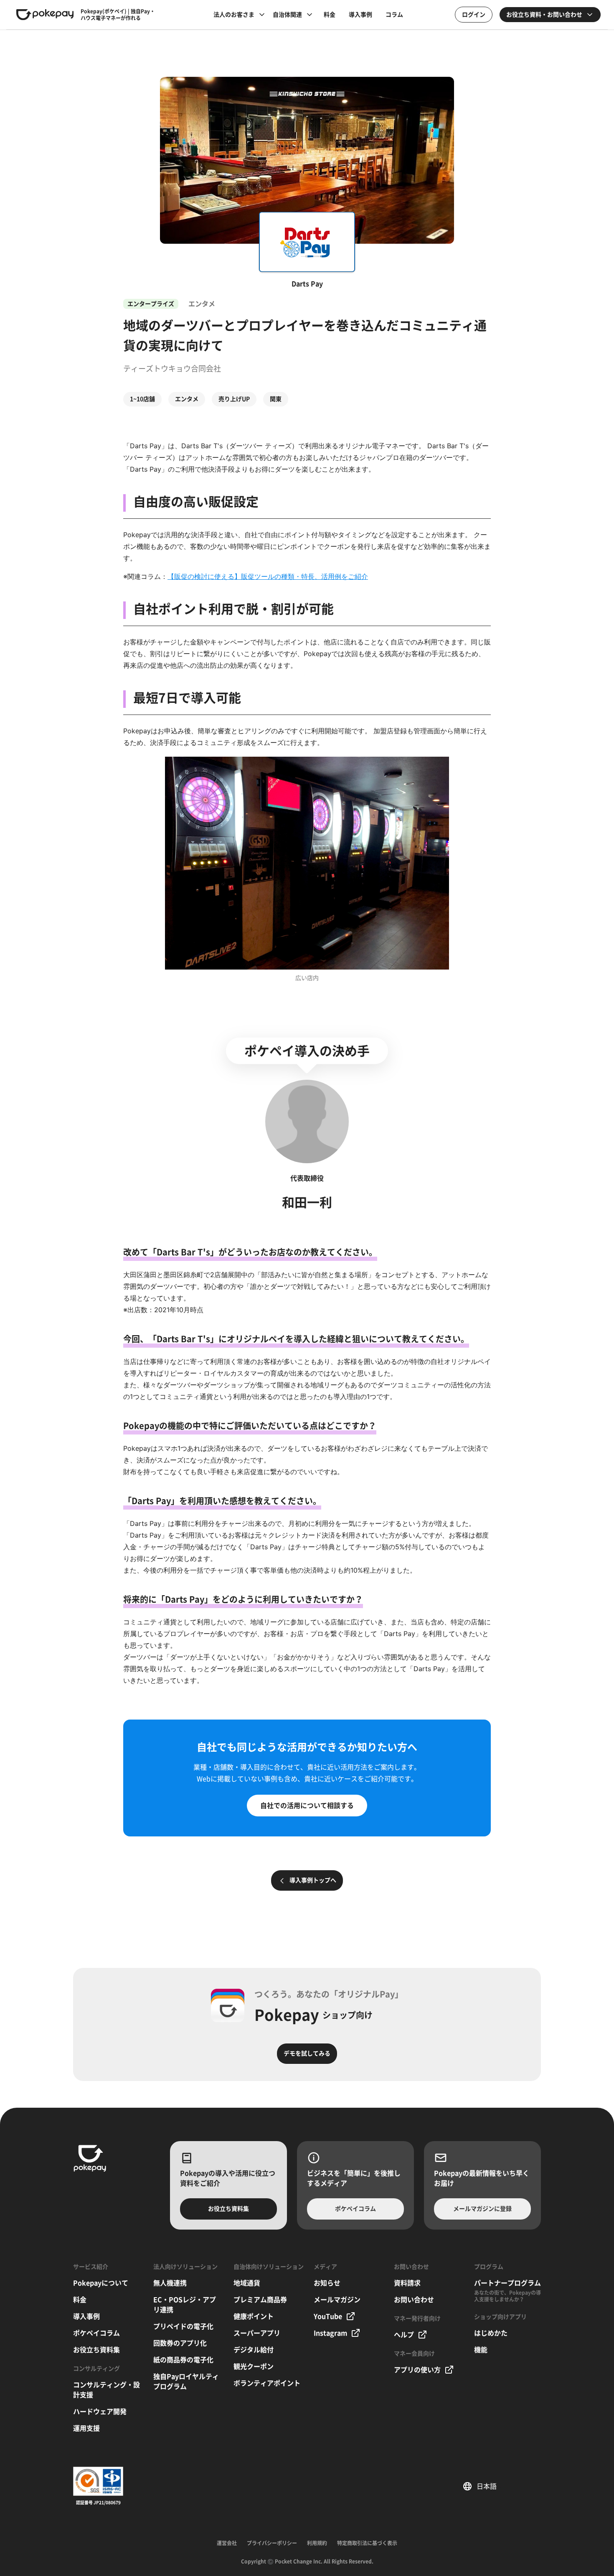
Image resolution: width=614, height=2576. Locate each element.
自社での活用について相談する (307, 1806)
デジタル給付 (254, 2350)
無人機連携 (170, 2283)
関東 (276, 399)
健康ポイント (254, 2316)
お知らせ (327, 2283)
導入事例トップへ (313, 1880)
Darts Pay (307, 284)
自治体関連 (287, 15)
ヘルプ (404, 2335)
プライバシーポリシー (272, 2543)
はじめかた (491, 2333)
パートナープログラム (507, 2283)
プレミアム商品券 (260, 2300)
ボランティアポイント (267, 2383)
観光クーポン (254, 2366)
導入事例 (360, 15)
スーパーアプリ (257, 2333)
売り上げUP (234, 399)
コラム (394, 15)
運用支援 (86, 2428)
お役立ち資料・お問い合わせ (544, 15)
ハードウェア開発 (100, 2412)
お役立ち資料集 (228, 2209)
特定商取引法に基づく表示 (367, 2543)
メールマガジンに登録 (482, 2209)
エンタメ (187, 399)
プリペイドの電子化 (183, 2326)
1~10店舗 (142, 399)
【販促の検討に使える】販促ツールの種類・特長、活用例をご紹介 (268, 576)
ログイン (474, 15)
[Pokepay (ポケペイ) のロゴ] (45, 15)
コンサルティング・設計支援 (107, 2390)
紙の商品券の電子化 (183, 2360)
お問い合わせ (414, 2300)
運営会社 (227, 2543)
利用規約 (317, 2543)
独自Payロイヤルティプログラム (186, 2382)
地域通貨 (247, 2283)
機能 (481, 2350)
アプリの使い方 (417, 2370)
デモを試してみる (307, 2053)
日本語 (490, 2486)
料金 (330, 15)
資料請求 (407, 2283)
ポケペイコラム (355, 2209)
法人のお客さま (234, 15)
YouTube (328, 2316)
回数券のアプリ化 (180, 2343)
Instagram (330, 2333)
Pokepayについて (101, 2283)
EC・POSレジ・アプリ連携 (185, 2305)
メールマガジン (337, 2300)
